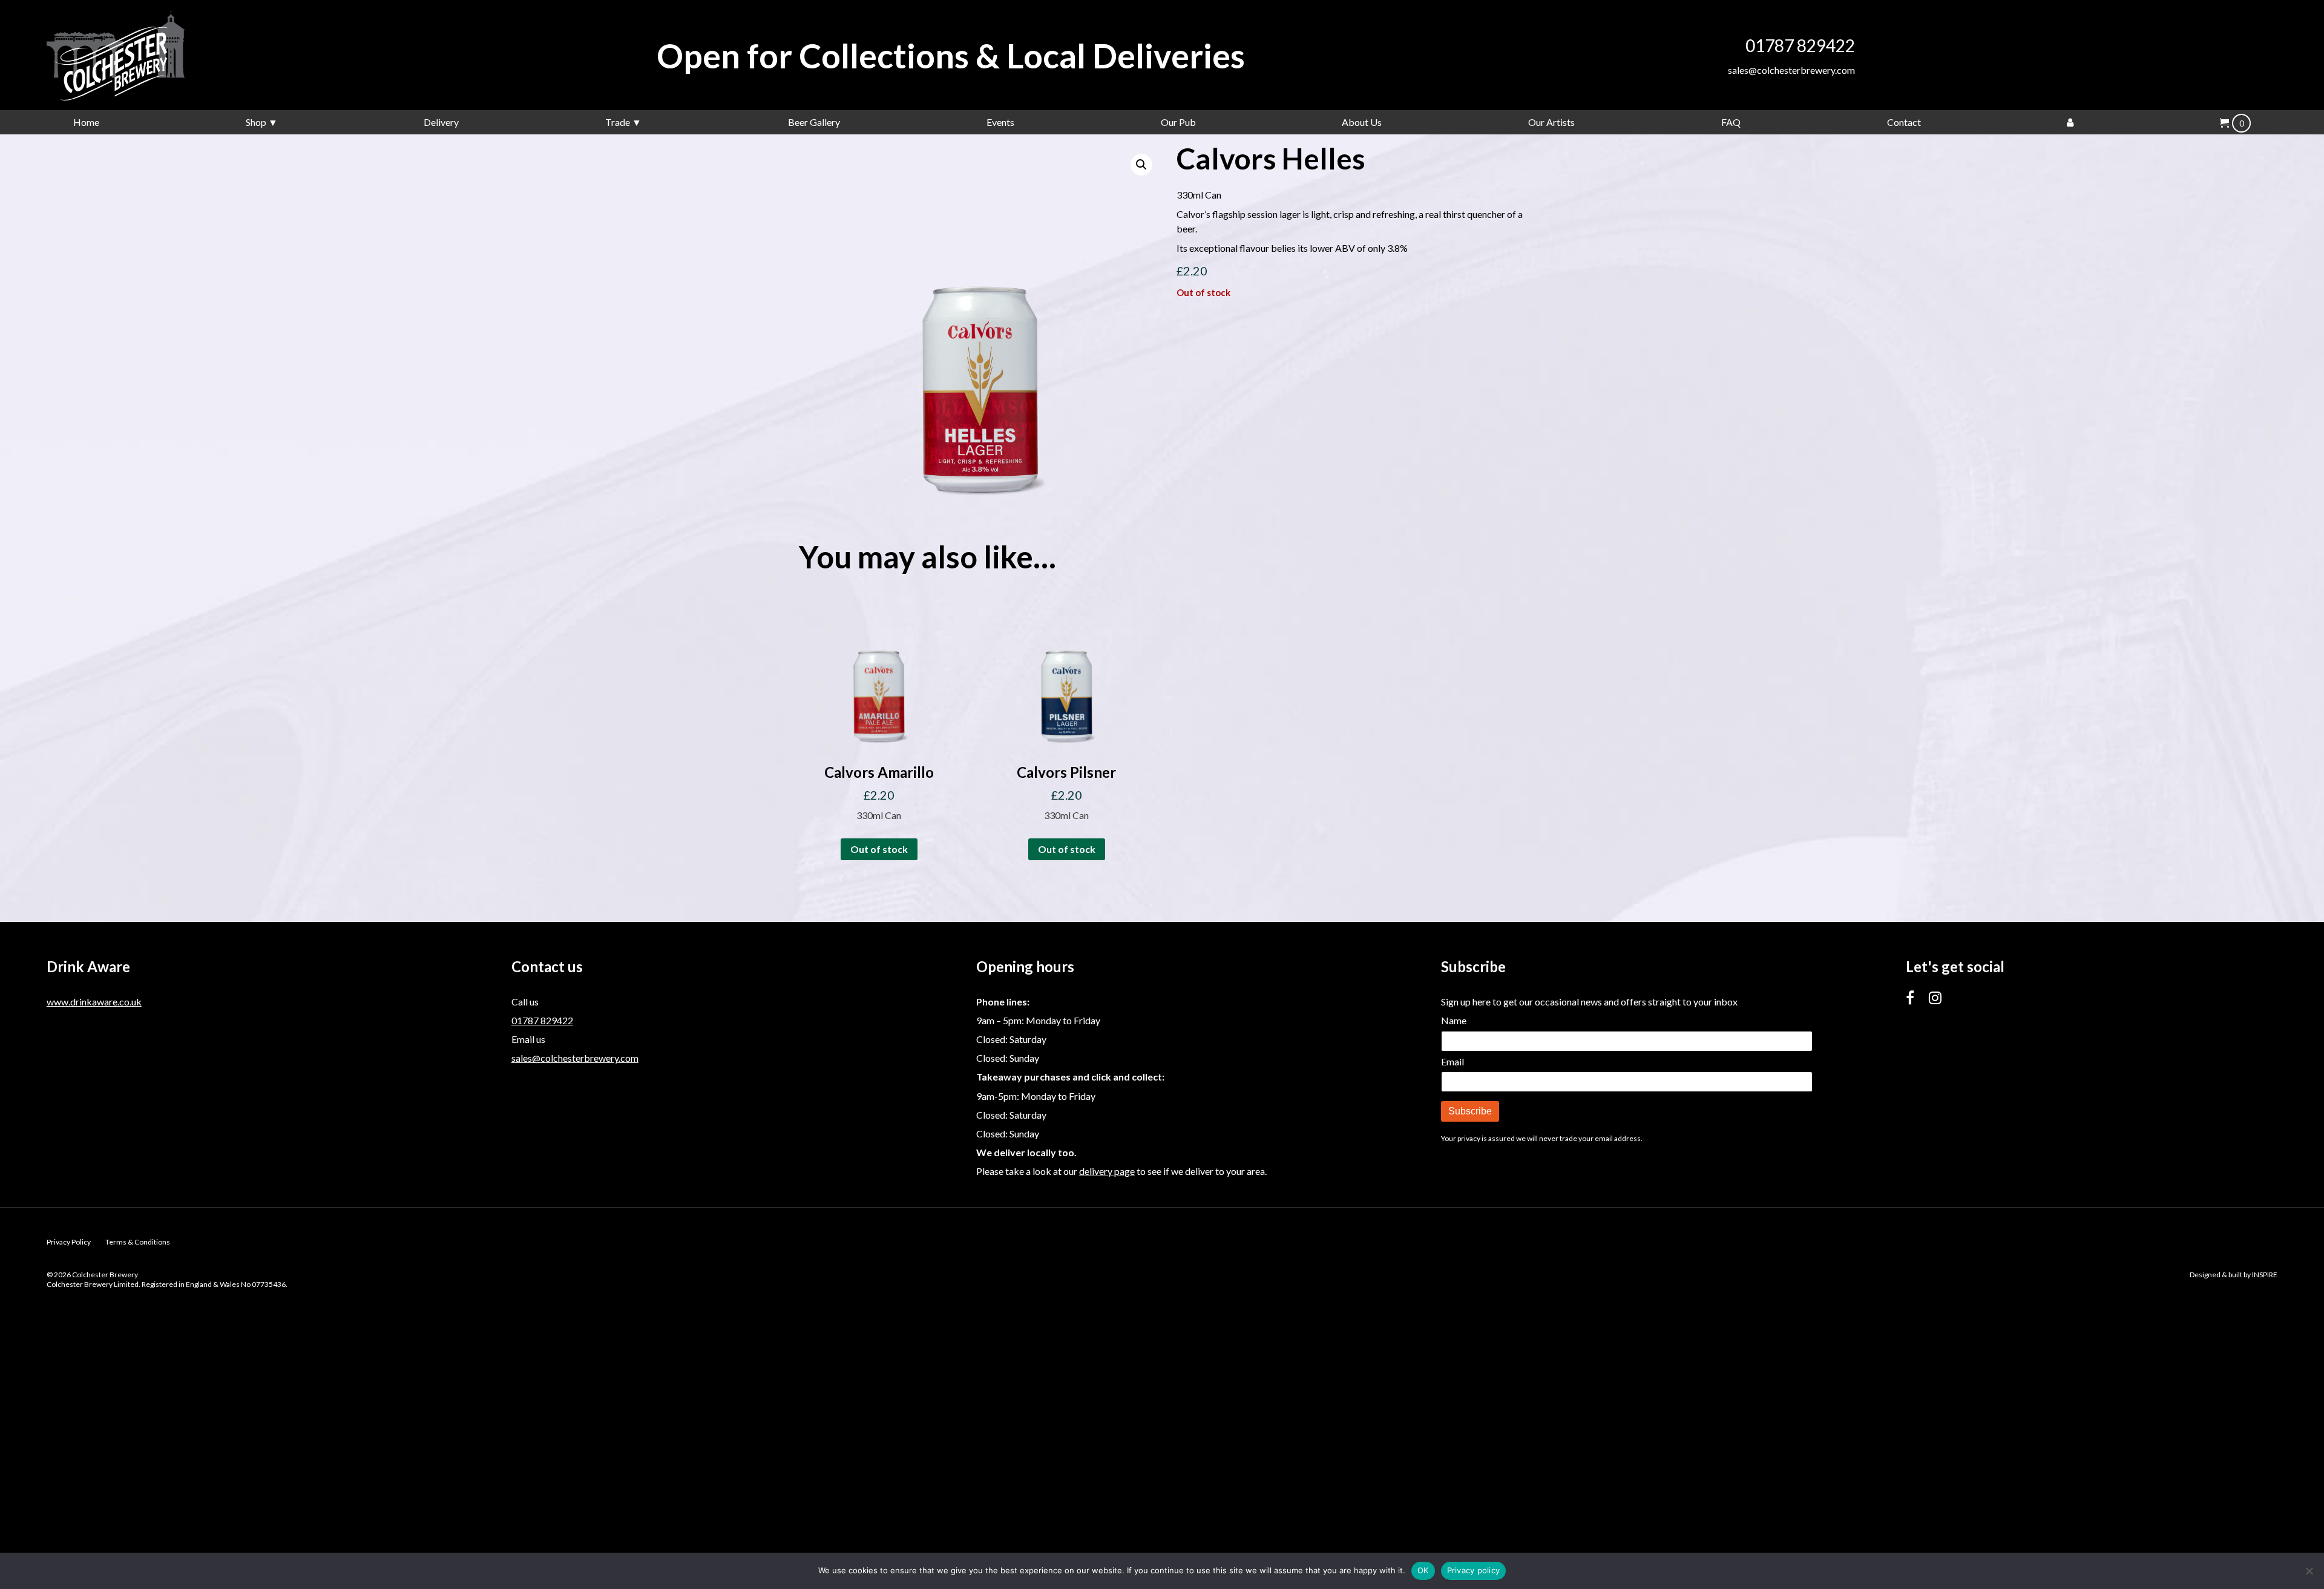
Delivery (441, 122)
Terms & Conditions (138, 1242)
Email (1452, 1061)
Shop (256, 122)
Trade (618, 122)
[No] (2309, 1571)
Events (1000, 122)
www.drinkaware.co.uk (94, 1002)
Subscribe (1470, 1111)
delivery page (1107, 1171)
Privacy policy (1474, 1570)
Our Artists (1551, 122)
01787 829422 (1800, 45)
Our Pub (1178, 122)
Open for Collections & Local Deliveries (951, 55)
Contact (1904, 122)
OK (1423, 1570)
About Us (1362, 122)
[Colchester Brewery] (137, 55)
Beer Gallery (814, 122)
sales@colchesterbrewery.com (1791, 70)
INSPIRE (2265, 1275)
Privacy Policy (69, 1242)
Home (86, 122)
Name (1454, 1020)
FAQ (1731, 122)
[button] (1141, 165)
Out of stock (879, 849)
